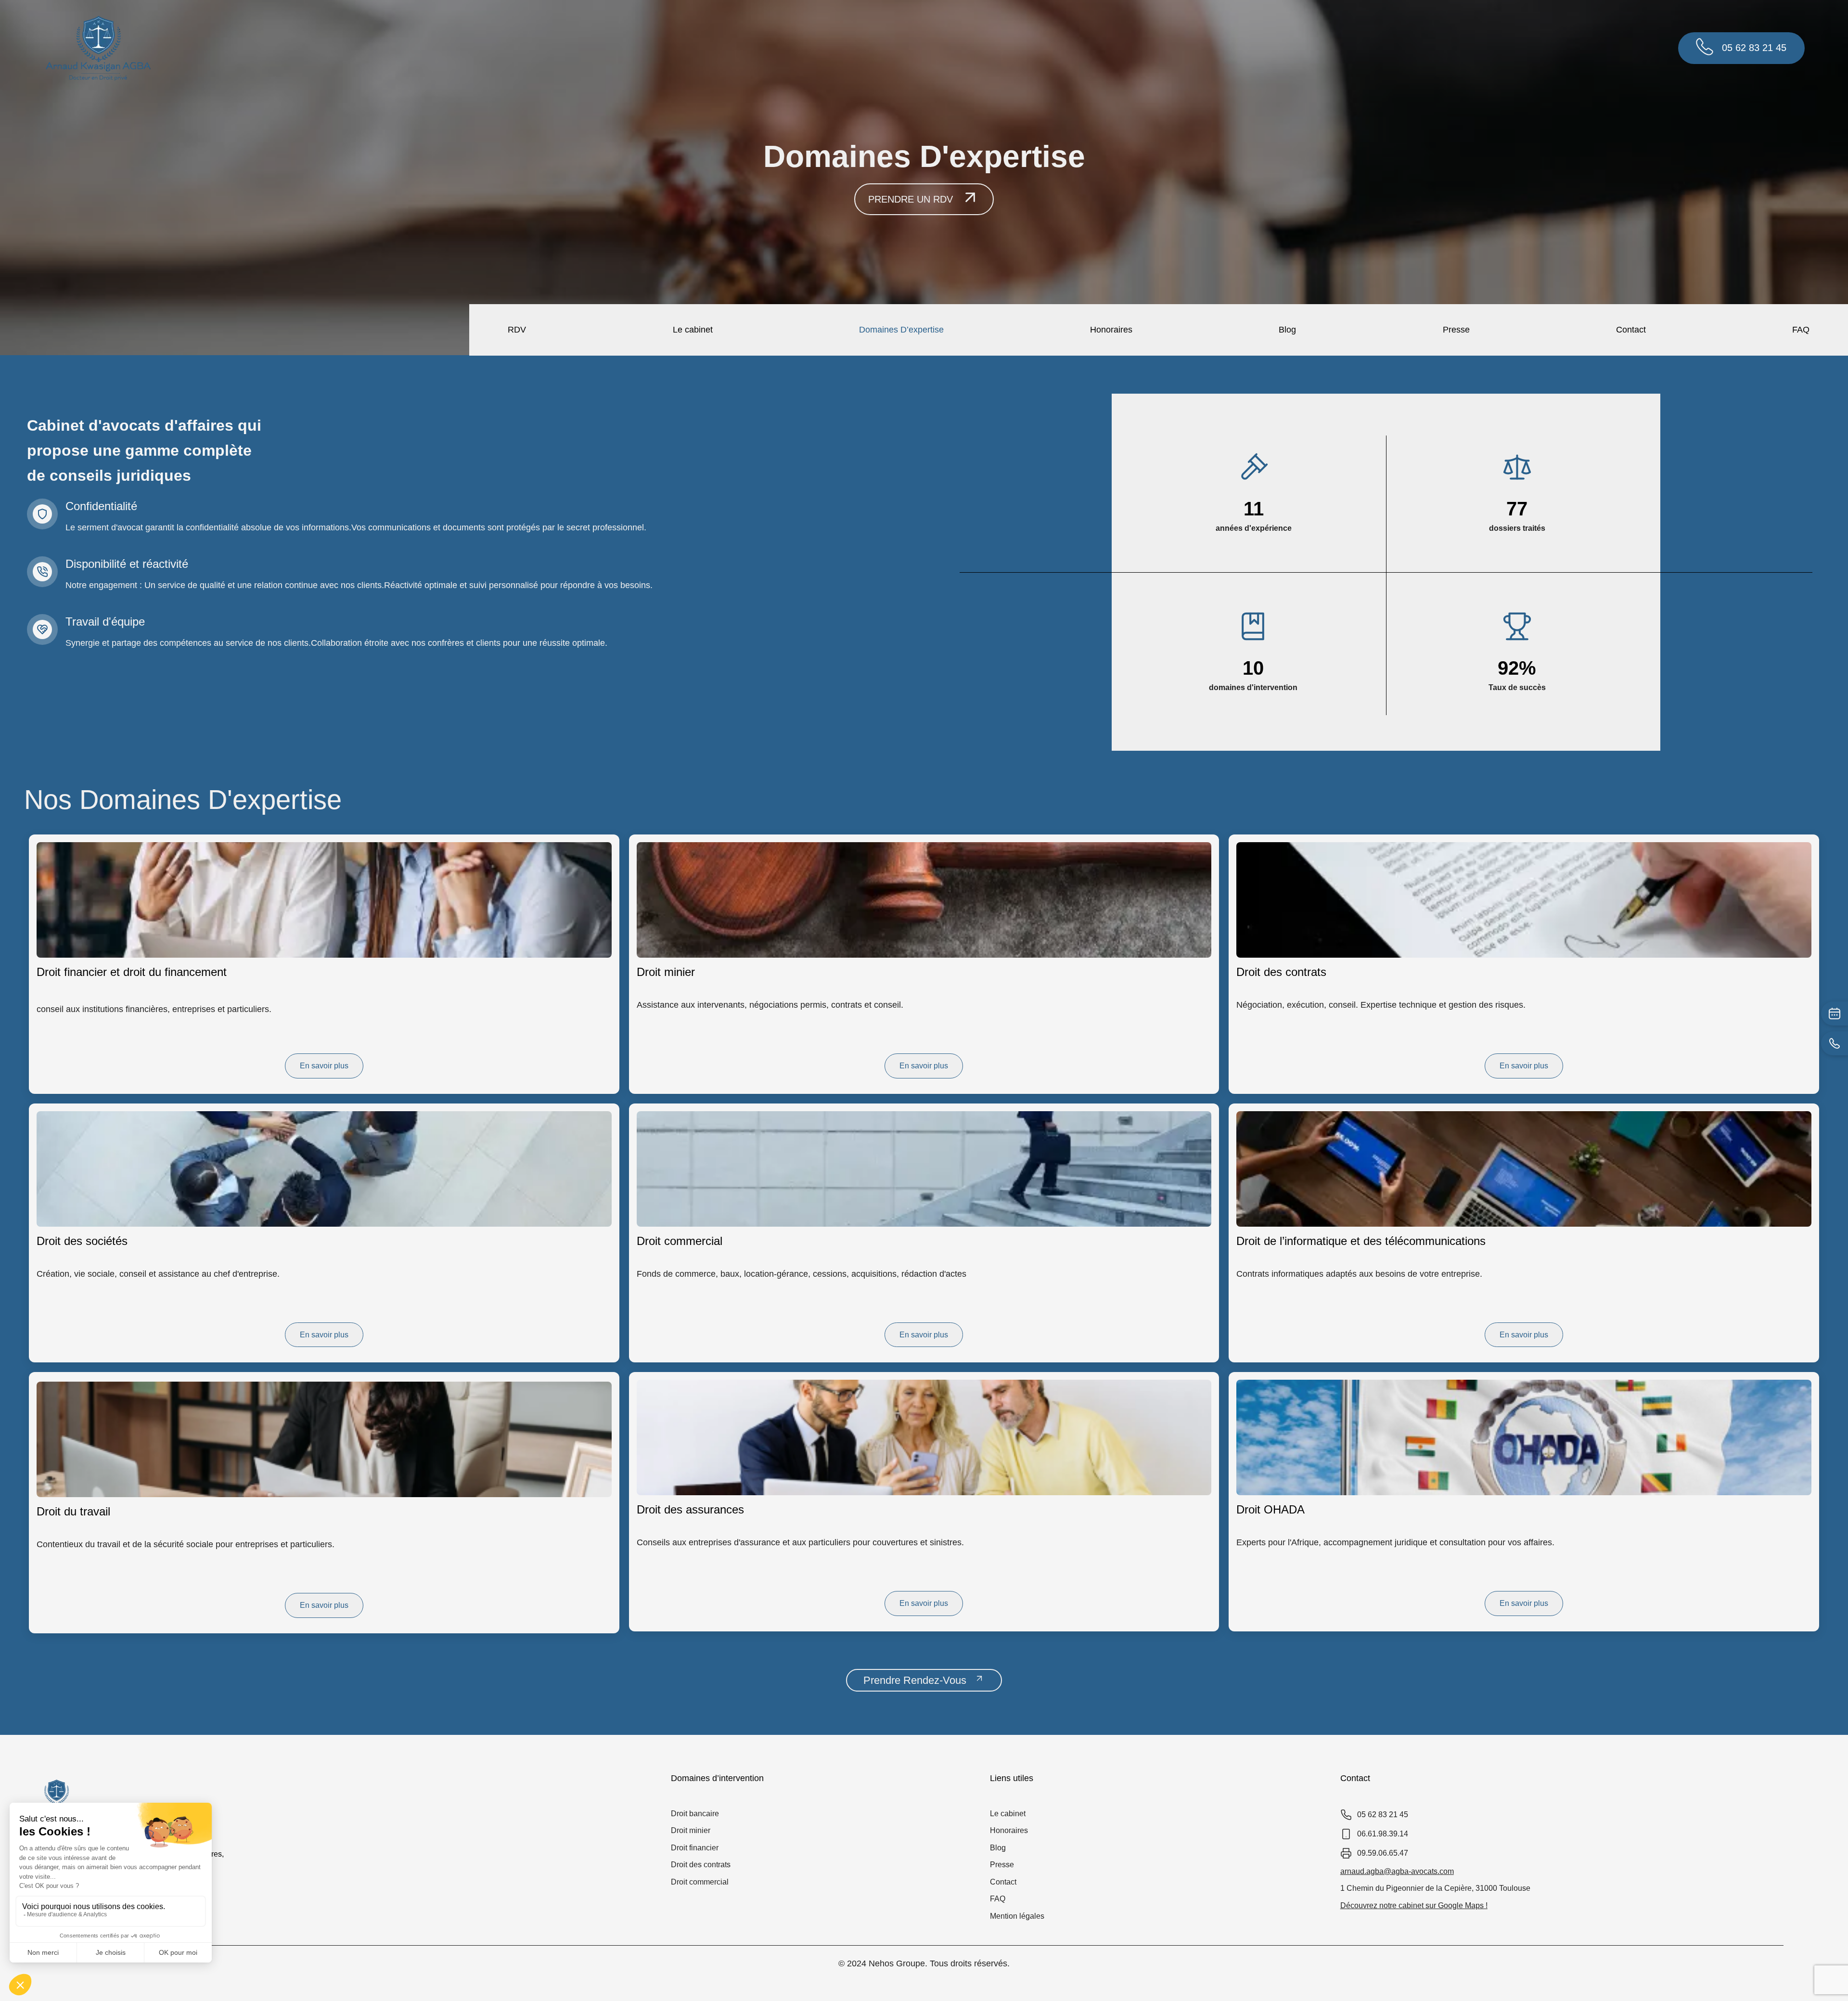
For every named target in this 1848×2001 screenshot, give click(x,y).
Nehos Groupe (897, 1963)
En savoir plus (324, 1066)
